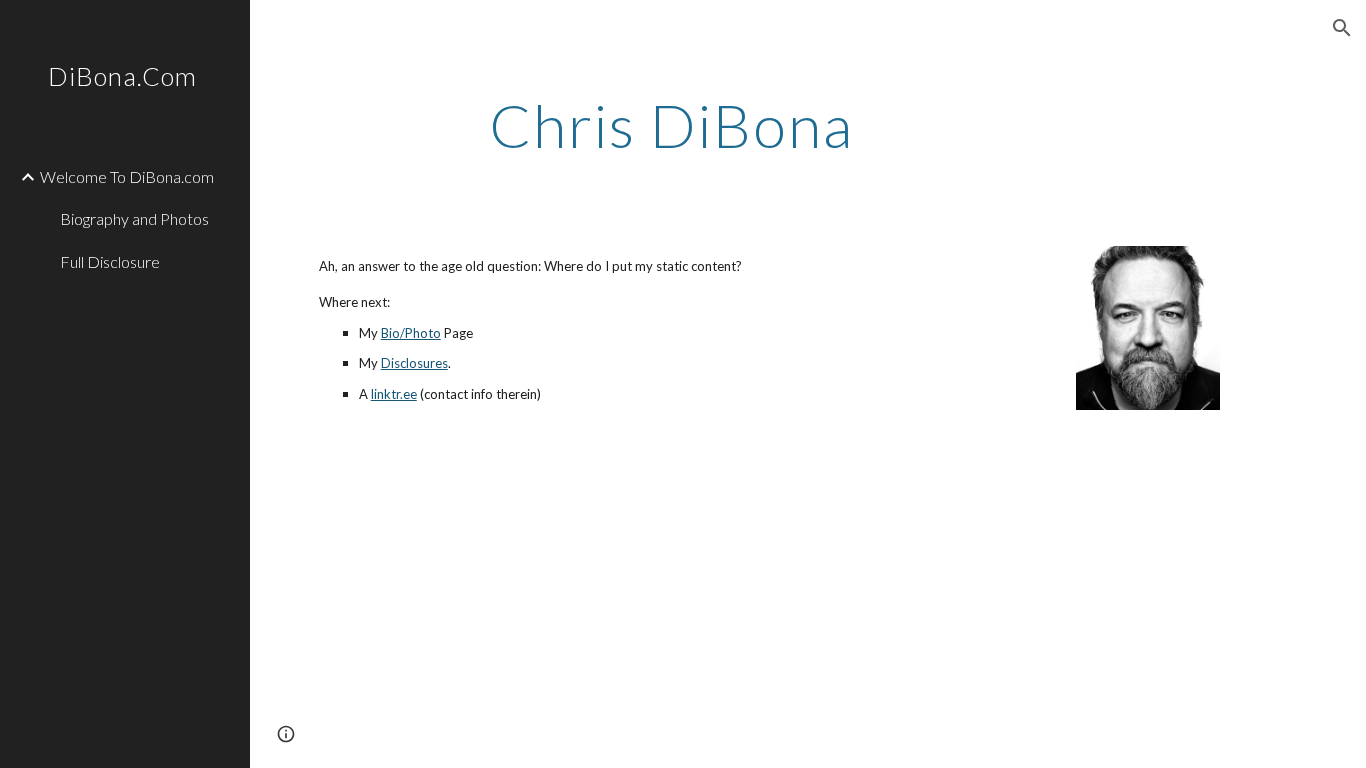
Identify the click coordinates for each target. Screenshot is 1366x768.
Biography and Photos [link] (134, 218)
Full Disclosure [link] (110, 261)
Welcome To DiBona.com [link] (127, 176)
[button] (1342, 28)
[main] (808, 125)
